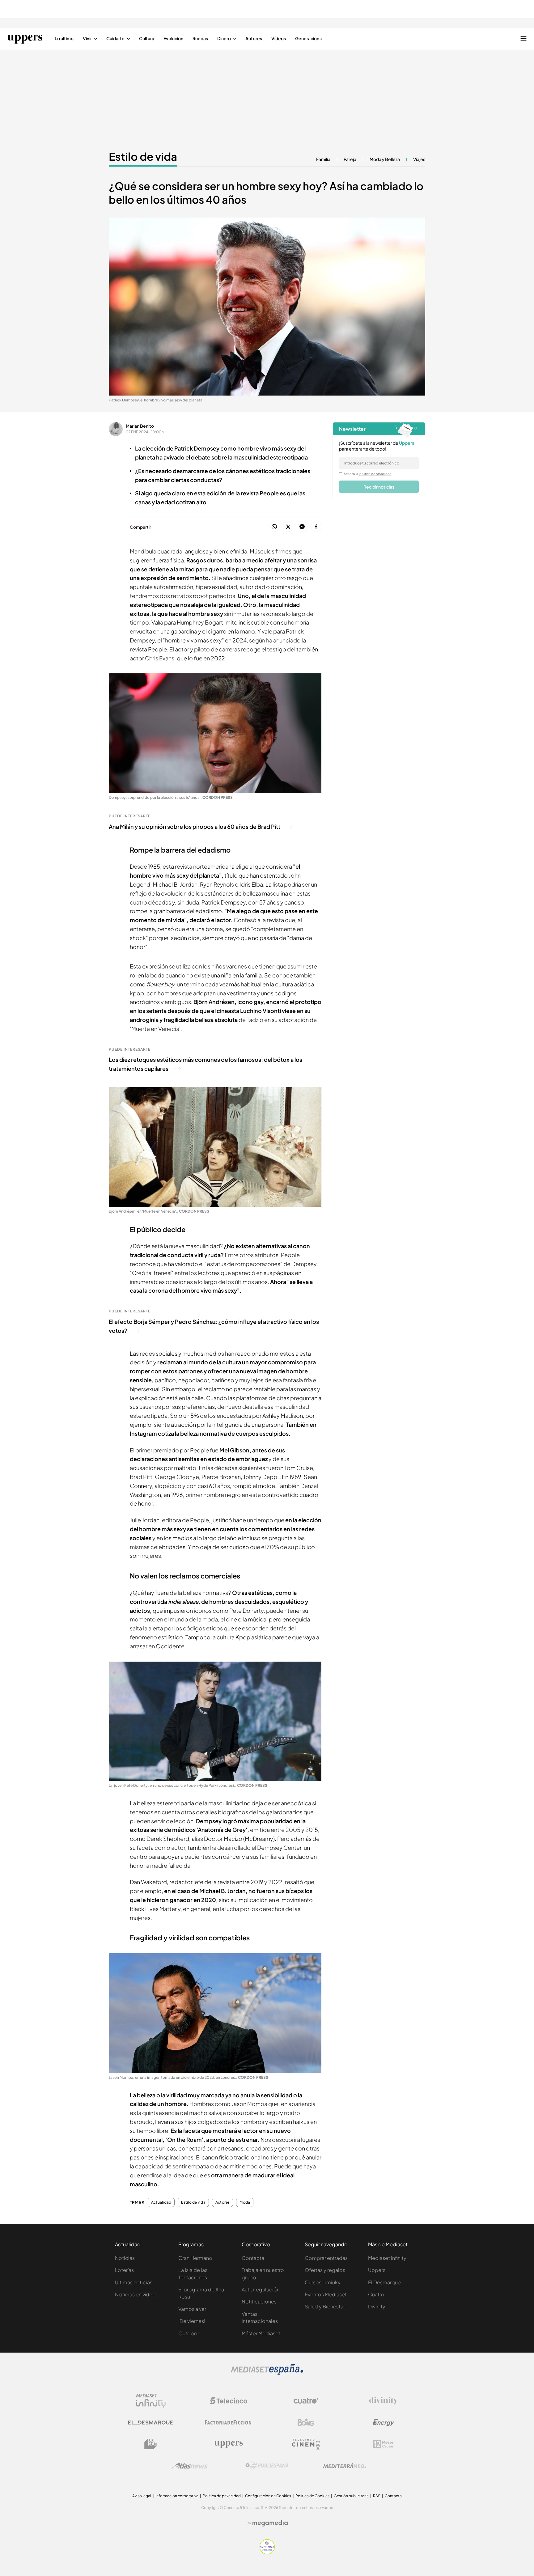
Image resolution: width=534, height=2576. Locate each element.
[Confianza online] (267, 2553)
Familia (323, 159)
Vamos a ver (192, 2309)
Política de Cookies (312, 2496)
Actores (223, 2202)
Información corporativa (177, 2496)
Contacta (253, 2258)
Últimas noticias (134, 2282)
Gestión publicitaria (351, 2496)
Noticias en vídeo (135, 2294)
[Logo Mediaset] (267, 2373)
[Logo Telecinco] (228, 2401)
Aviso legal (142, 2496)
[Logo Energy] (384, 2422)
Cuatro (376, 2294)
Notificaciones (259, 2301)
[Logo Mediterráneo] (345, 2466)
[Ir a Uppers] (25, 38)
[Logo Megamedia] (270, 2523)
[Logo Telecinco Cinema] (306, 2444)
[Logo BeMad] (151, 2444)
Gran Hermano (195, 2258)
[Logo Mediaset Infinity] (151, 2401)
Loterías (124, 2270)
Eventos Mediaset (326, 2294)
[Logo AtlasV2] (190, 2466)
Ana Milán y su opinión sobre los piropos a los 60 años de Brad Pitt (195, 826)
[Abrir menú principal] (523, 38)
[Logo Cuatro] (306, 2401)
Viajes (419, 159)
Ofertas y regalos (325, 2270)
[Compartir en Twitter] (288, 527)
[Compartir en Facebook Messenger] (302, 527)
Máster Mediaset (261, 2333)
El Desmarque (384, 2282)
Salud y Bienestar (325, 2306)
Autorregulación (261, 2289)
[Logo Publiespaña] (267, 2466)
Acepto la (368, 474)
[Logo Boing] (306, 2422)
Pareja (350, 159)
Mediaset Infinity (387, 2258)
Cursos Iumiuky (323, 2282)
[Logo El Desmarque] (151, 2423)
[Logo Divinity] (384, 2401)
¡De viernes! (192, 2321)
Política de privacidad (222, 2496)
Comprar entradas (326, 2258)
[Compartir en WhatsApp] (274, 527)
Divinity (377, 2306)
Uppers (377, 2270)
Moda (245, 2202)
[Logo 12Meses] (383, 2444)
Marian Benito (140, 426)
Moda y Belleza (385, 159)
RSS (377, 2496)
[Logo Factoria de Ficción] (228, 2422)
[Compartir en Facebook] (316, 527)
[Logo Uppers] (228, 2444)
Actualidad (161, 2202)
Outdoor (189, 2333)
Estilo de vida (143, 156)
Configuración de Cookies (268, 2496)
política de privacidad (375, 474)
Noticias (125, 2258)
